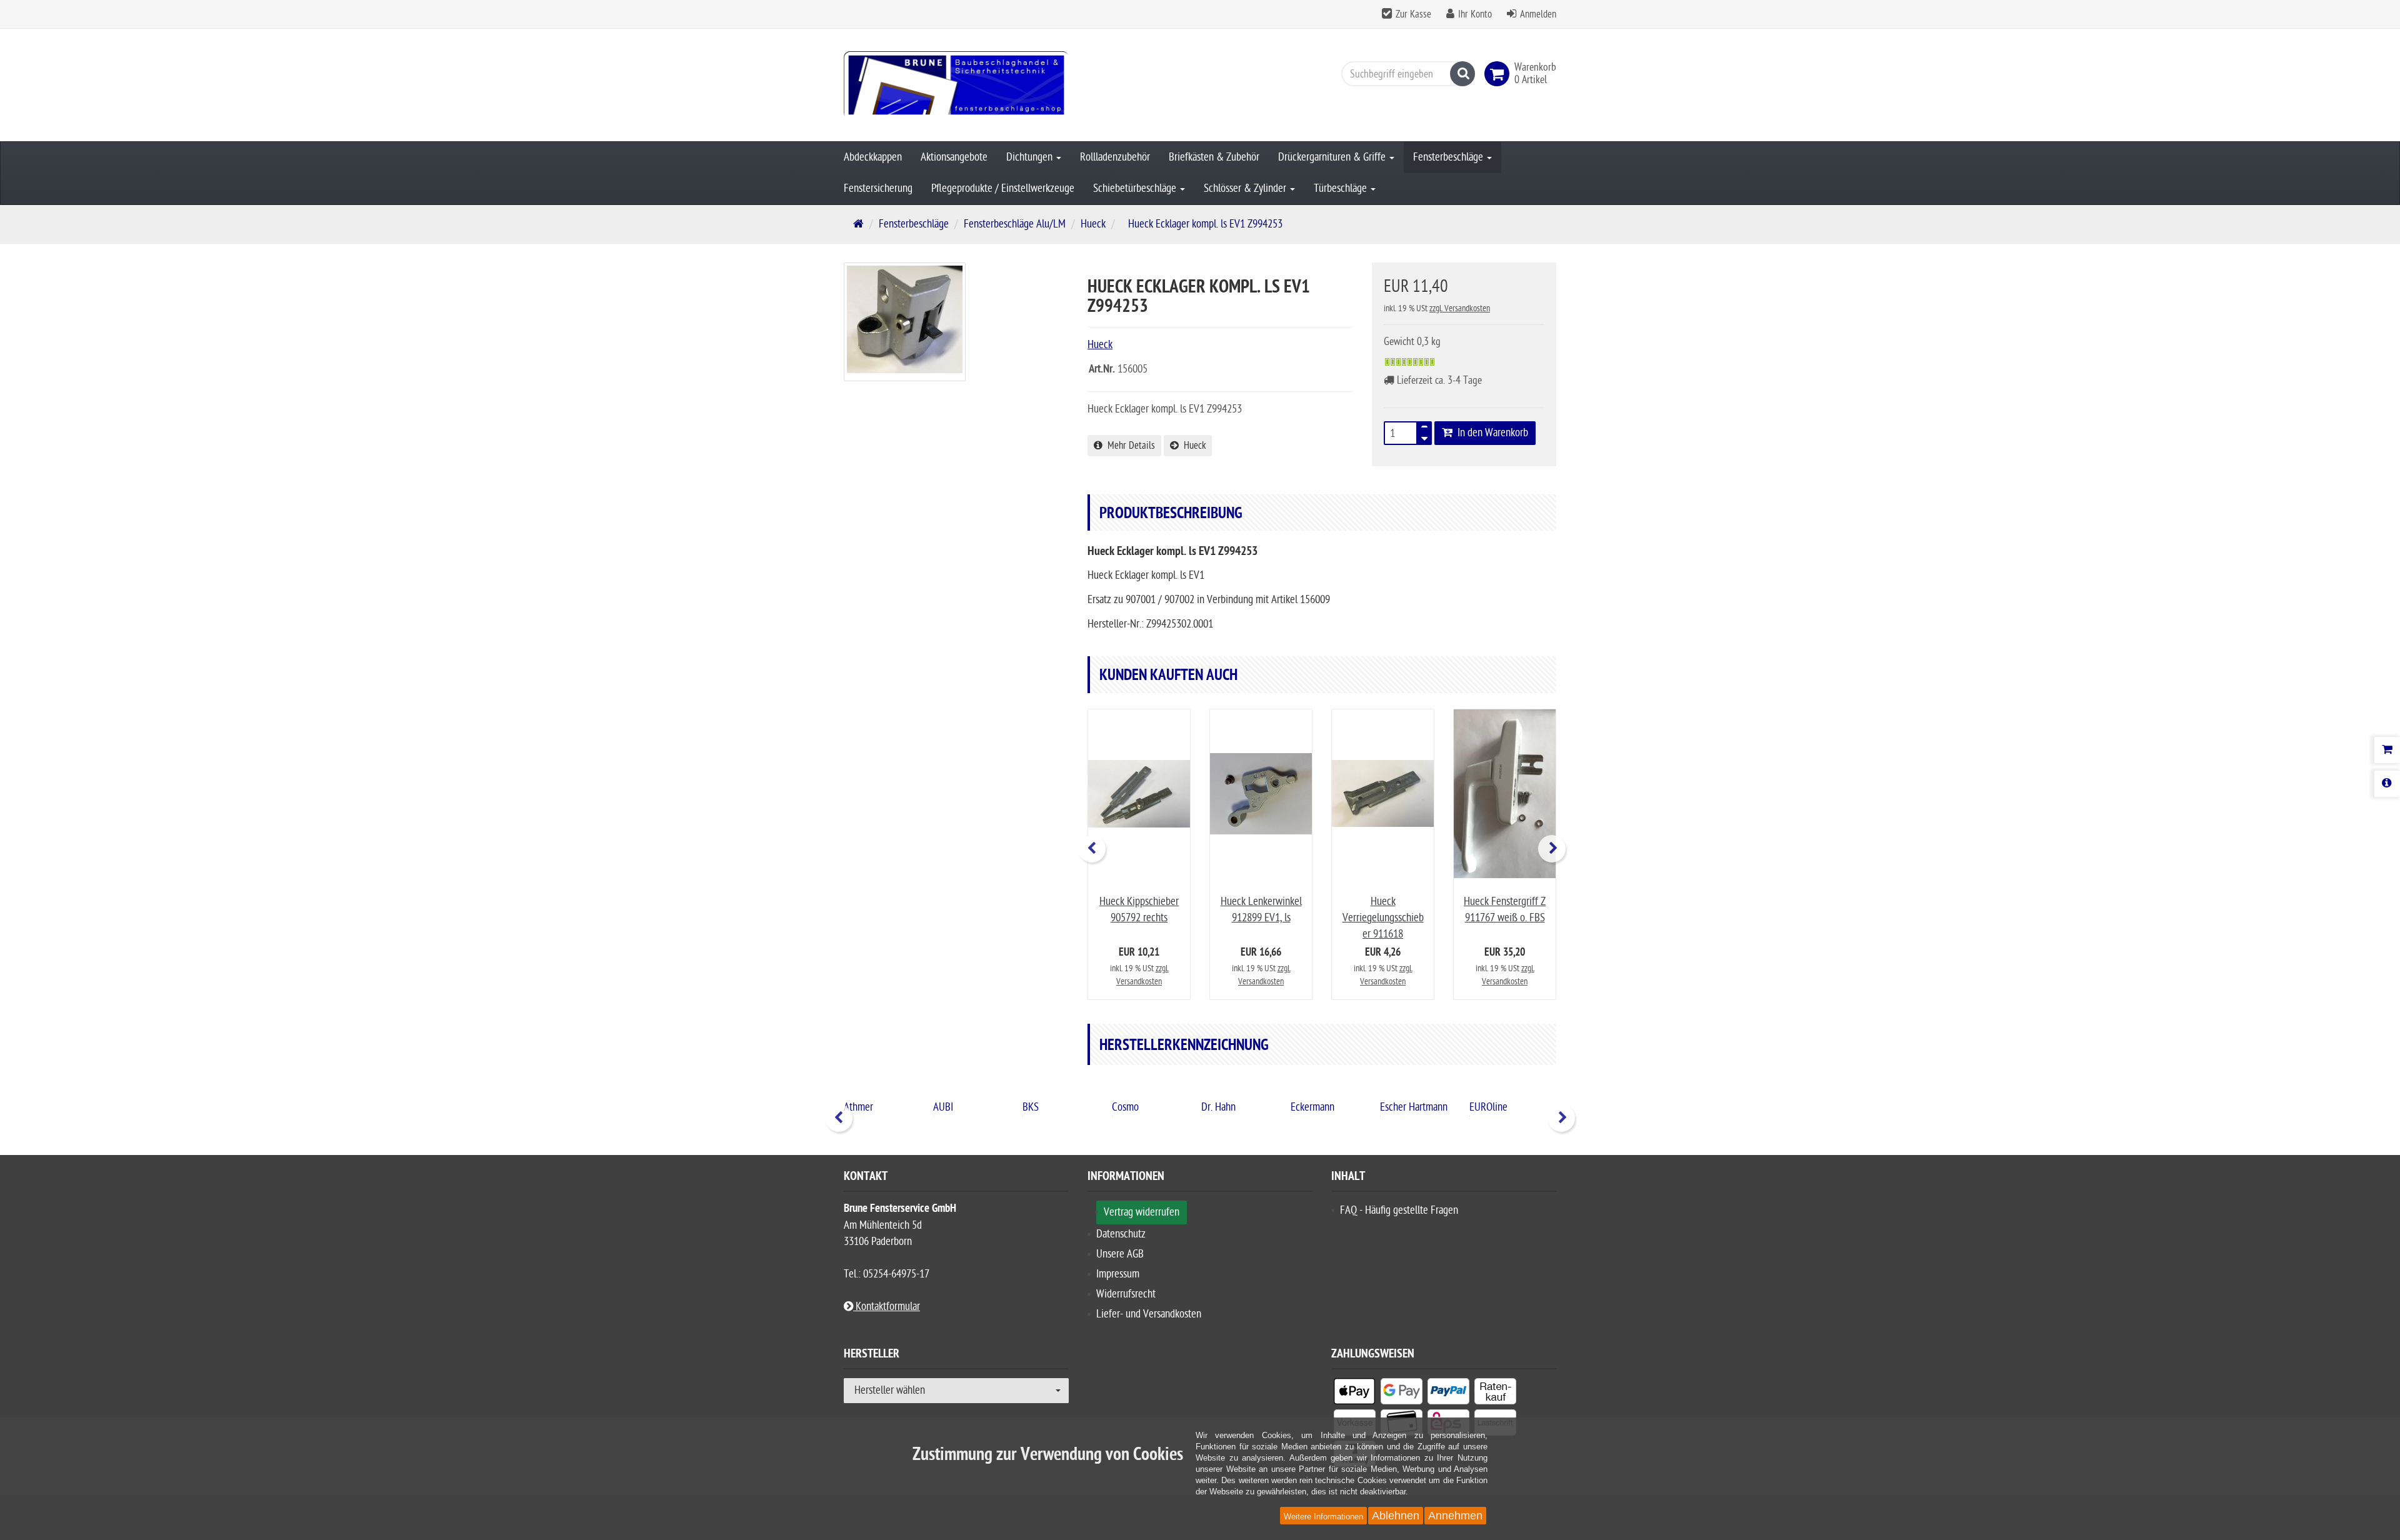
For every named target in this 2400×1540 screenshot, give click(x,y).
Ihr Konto (1475, 14)
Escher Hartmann (1324, 1107)
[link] (1499, 74)
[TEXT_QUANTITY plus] (1424, 429)
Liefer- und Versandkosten (1149, 1314)
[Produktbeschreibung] (2387, 784)
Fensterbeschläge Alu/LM (1015, 224)
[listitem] (1355, 1394)
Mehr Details (1129, 446)
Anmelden (1538, 14)
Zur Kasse (1413, 14)
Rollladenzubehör (1115, 157)
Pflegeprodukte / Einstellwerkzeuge (1003, 188)
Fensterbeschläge (1449, 157)
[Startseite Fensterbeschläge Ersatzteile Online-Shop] (956, 85)
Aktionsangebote (954, 157)
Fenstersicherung (878, 188)
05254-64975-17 (896, 1274)
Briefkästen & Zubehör (1214, 157)
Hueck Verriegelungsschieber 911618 (1383, 918)
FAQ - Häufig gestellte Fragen (1399, 1210)
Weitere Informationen (1323, 1517)
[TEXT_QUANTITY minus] (1424, 437)
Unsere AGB (1120, 1254)
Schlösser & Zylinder (1246, 188)
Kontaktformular (887, 1307)
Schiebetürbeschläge (1136, 188)
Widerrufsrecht (1126, 1294)
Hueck (1093, 224)
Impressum (1118, 1274)
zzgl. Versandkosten (1460, 308)
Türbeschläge (1342, 188)
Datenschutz (1121, 1234)
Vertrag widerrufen (1142, 1212)
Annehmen (1455, 1516)
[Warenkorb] (2387, 750)
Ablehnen (1396, 1516)
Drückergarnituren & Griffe (1333, 157)
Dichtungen (1031, 157)
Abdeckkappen (873, 157)
